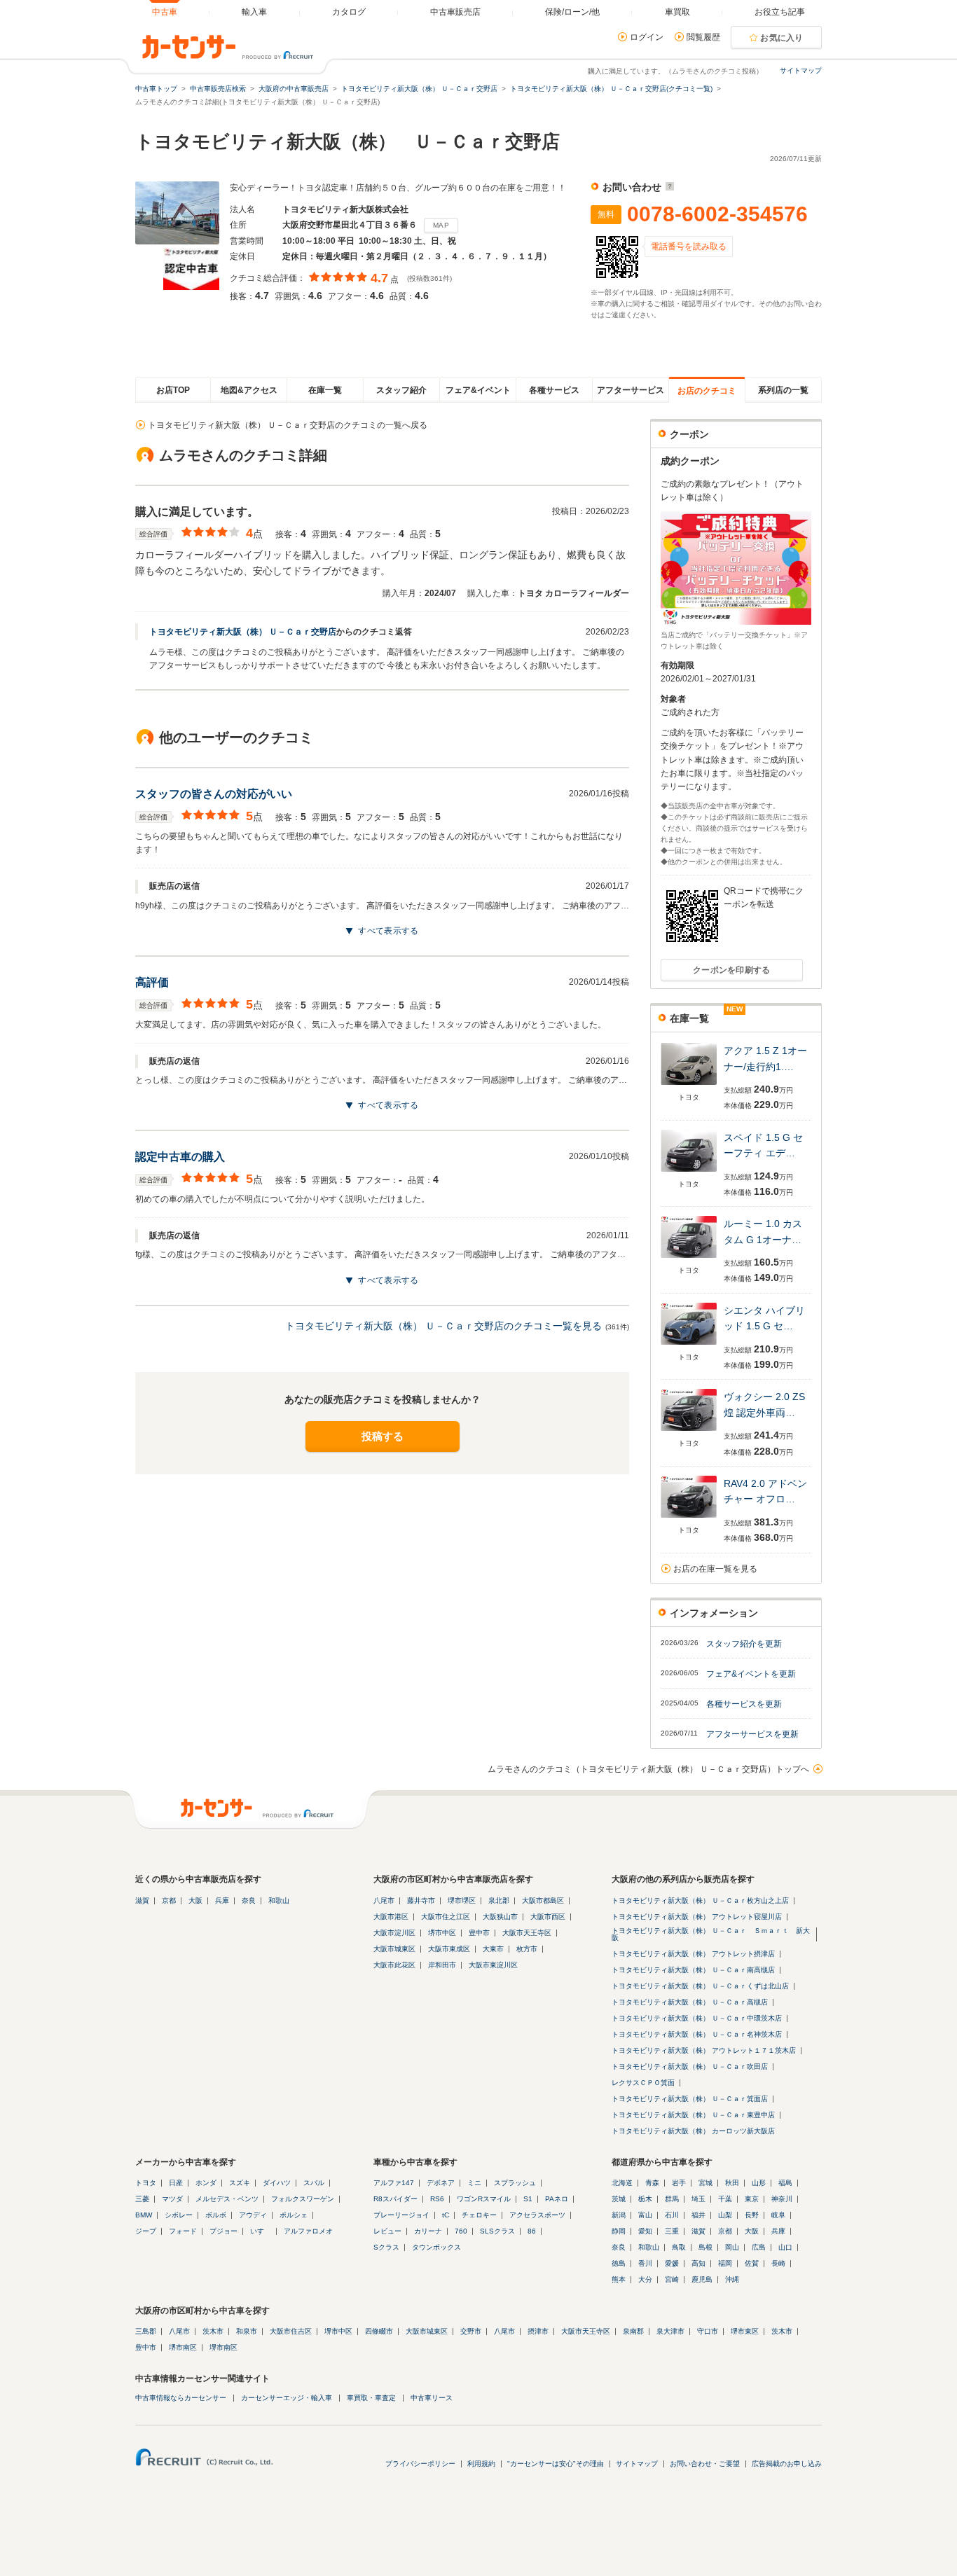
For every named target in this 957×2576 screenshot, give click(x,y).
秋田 (732, 2183)
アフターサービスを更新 (752, 1734)
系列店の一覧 (783, 390)
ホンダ (206, 2183)
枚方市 (527, 1949)
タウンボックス (436, 2247)
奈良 (249, 1900)
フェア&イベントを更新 (751, 1674)
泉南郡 (633, 2331)
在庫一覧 (325, 390)
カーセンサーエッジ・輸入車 (287, 2398)
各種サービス (554, 390)
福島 (785, 2183)
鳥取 (679, 2247)
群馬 (672, 2199)
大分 (645, 2279)
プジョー (223, 2231)
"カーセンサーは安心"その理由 (556, 2464)
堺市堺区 (462, 1900)
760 (461, 2231)
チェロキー (479, 2215)
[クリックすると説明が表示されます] (668, 187)
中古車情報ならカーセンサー (181, 2398)
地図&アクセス (249, 390)
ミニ (474, 2183)
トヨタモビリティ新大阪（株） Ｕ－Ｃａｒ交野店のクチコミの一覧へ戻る (288, 425)
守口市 (708, 2331)
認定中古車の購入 (180, 1157)
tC (446, 2215)
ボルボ (216, 2215)
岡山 (732, 2247)
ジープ (146, 2231)
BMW (144, 2215)
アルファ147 (394, 2183)
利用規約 (481, 2464)
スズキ (240, 2183)
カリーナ (428, 2231)
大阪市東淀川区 (493, 1965)
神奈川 (782, 2199)
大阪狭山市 (500, 1917)
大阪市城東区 (394, 1949)
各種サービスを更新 (744, 1704)
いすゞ (261, 2231)
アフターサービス (631, 390)
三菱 (142, 2199)
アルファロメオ (308, 2231)
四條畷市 (379, 2331)
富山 (645, 2215)
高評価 (152, 982)
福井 (698, 2215)
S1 (528, 2199)
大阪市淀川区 (394, 1933)
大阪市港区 (391, 1917)
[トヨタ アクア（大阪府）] (689, 1086)
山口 (785, 2247)
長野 (752, 2215)
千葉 (725, 2199)
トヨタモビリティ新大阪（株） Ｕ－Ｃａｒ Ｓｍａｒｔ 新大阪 (711, 1934)
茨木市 (213, 2331)
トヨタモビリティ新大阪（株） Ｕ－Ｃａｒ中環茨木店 (697, 2018)
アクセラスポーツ (537, 2215)
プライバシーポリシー (420, 2464)
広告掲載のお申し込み (787, 2464)
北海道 (622, 2183)
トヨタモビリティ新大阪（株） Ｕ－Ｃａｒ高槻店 (690, 2002)
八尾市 (384, 1900)
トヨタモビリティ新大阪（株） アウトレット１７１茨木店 (704, 2050)
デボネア (441, 2183)
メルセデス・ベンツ (227, 2199)
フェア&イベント (478, 390)
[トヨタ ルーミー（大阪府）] (689, 1259)
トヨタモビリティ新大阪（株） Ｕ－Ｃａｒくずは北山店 (700, 1986)
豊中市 (479, 1933)
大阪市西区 (548, 1917)
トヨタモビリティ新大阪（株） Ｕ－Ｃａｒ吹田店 (690, 2066)
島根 (705, 2247)
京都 (169, 1900)
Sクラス (386, 2247)
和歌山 (279, 1900)
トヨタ (146, 2183)
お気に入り (782, 38)
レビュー (387, 2231)
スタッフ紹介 (401, 390)
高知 (698, 2263)
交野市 (471, 2331)
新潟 (619, 2215)
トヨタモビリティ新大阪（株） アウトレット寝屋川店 (697, 1917)
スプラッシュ (515, 2183)
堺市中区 (442, 1933)
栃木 (645, 2199)
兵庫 (222, 1900)
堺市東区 (745, 2331)
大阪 (195, 1900)
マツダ (172, 2199)
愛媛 (672, 2263)
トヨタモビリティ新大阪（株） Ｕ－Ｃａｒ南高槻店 (693, 1970)
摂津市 (538, 2331)
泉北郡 (499, 1900)
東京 (752, 2199)
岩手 (679, 2183)
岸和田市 (442, 1965)
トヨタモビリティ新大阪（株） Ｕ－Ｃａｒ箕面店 (690, 2099)
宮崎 (672, 2279)
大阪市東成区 (449, 1949)
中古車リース (432, 2398)
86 (532, 2231)
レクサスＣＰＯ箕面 (643, 2083)
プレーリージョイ (401, 2215)
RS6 (437, 2199)
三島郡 (146, 2331)
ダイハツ (277, 2183)
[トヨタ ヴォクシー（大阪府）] (689, 1432)
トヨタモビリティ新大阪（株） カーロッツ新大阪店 (693, 2131)
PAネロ (557, 2199)
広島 (759, 2247)
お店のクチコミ (707, 391)
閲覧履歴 (703, 37)
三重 (672, 2231)
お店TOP (173, 390)
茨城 (619, 2199)
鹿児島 (702, 2279)
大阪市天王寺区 (527, 1933)
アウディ (253, 2215)
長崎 (778, 2263)
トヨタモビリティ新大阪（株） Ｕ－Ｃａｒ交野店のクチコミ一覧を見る (443, 1326)
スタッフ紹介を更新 (744, 1644)
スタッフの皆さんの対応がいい (214, 794)
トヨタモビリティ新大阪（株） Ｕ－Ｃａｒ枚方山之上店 (700, 1900)
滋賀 (142, 1900)
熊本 (619, 2279)
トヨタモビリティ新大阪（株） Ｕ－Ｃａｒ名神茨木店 (697, 2034)
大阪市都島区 (543, 1900)
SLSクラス (497, 2231)
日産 (176, 2183)
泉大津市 (670, 2331)
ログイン (647, 37)
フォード (183, 2231)
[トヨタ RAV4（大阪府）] (689, 1519)
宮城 (705, 2183)
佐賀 (752, 2263)
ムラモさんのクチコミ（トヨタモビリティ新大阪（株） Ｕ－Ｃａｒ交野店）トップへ (648, 1769)
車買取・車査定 (371, 2398)
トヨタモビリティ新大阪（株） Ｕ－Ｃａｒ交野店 (243, 632)
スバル (314, 2183)
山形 (759, 2183)
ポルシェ (294, 2215)
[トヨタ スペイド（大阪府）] (689, 1173)
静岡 (619, 2231)
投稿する (383, 1436)
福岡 (725, 2263)
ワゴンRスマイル (484, 2199)
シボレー (179, 2215)
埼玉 (698, 2199)
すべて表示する (388, 931)
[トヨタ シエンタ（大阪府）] (689, 1346)
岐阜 (778, 2215)
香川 (645, 2263)
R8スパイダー (395, 2199)
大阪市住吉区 (291, 2331)
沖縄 (732, 2279)
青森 (652, 2183)
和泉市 (247, 2331)
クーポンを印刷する (732, 970)
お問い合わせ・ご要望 (705, 2464)
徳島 (619, 2263)
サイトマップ (801, 70)
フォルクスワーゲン (303, 2199)
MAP (441, 225)
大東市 (493, 1949)
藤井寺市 (421, 1900)
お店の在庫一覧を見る (715, 1569)
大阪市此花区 (394, 1965)
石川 (672, 2215)
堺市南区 (183, 2347)
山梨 (725, 2215)
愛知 (645, 2231)
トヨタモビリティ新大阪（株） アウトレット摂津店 (693, 1954)
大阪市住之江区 (446, 1917)
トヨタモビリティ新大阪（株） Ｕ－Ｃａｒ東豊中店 (693, 2115)
